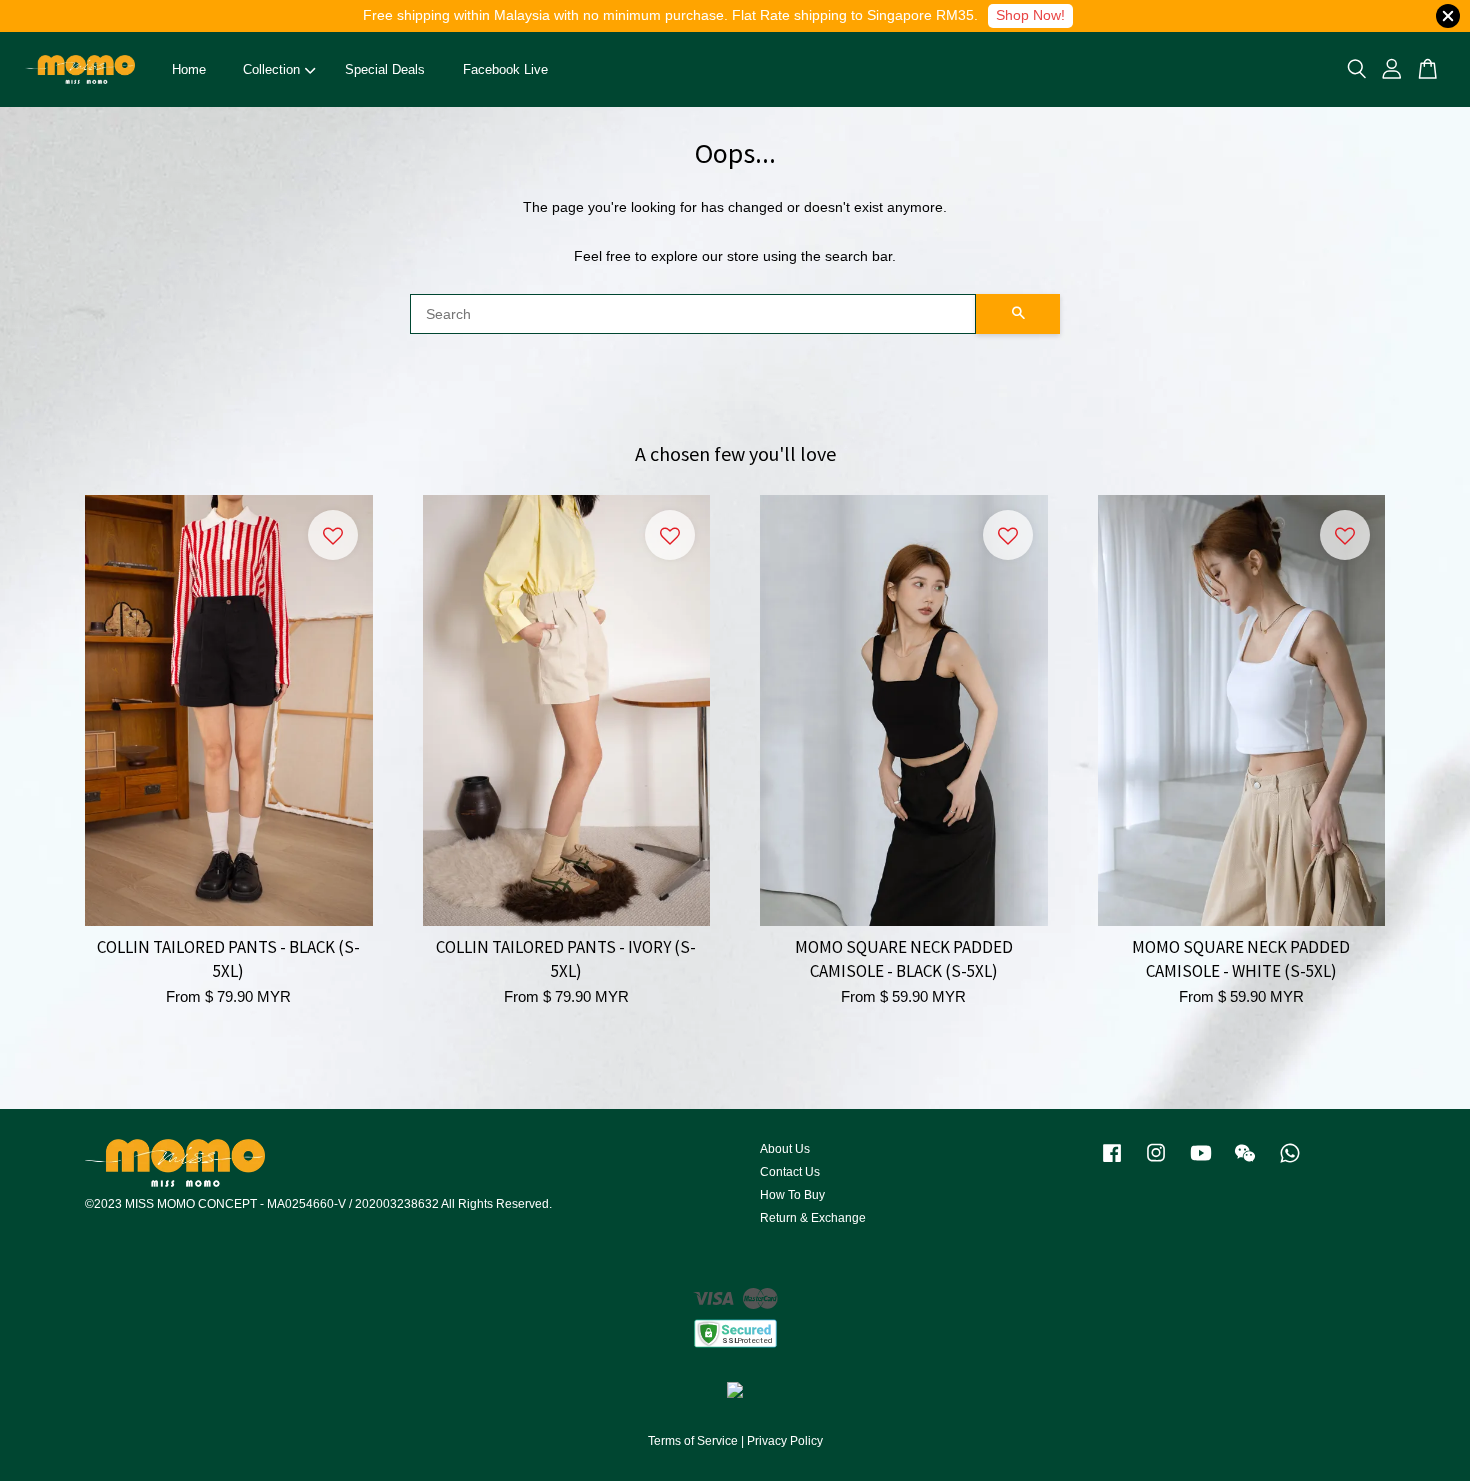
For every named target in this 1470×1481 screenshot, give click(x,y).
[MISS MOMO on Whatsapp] (1290, 1163)
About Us (785, 1149)
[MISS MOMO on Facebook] (1112, 1163)
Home (189, 69)
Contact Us (790, 1172)
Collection (271, 69)
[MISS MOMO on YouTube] (1201, 1163)
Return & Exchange (813, 1218)
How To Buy (792, 1195)
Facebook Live (505, 69)
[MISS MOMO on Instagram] (1156, 1163)
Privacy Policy (785, 1441)
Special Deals (385, 69)
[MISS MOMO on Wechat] (1245, 1163)
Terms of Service (693, 1441)
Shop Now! (1030, 15)
